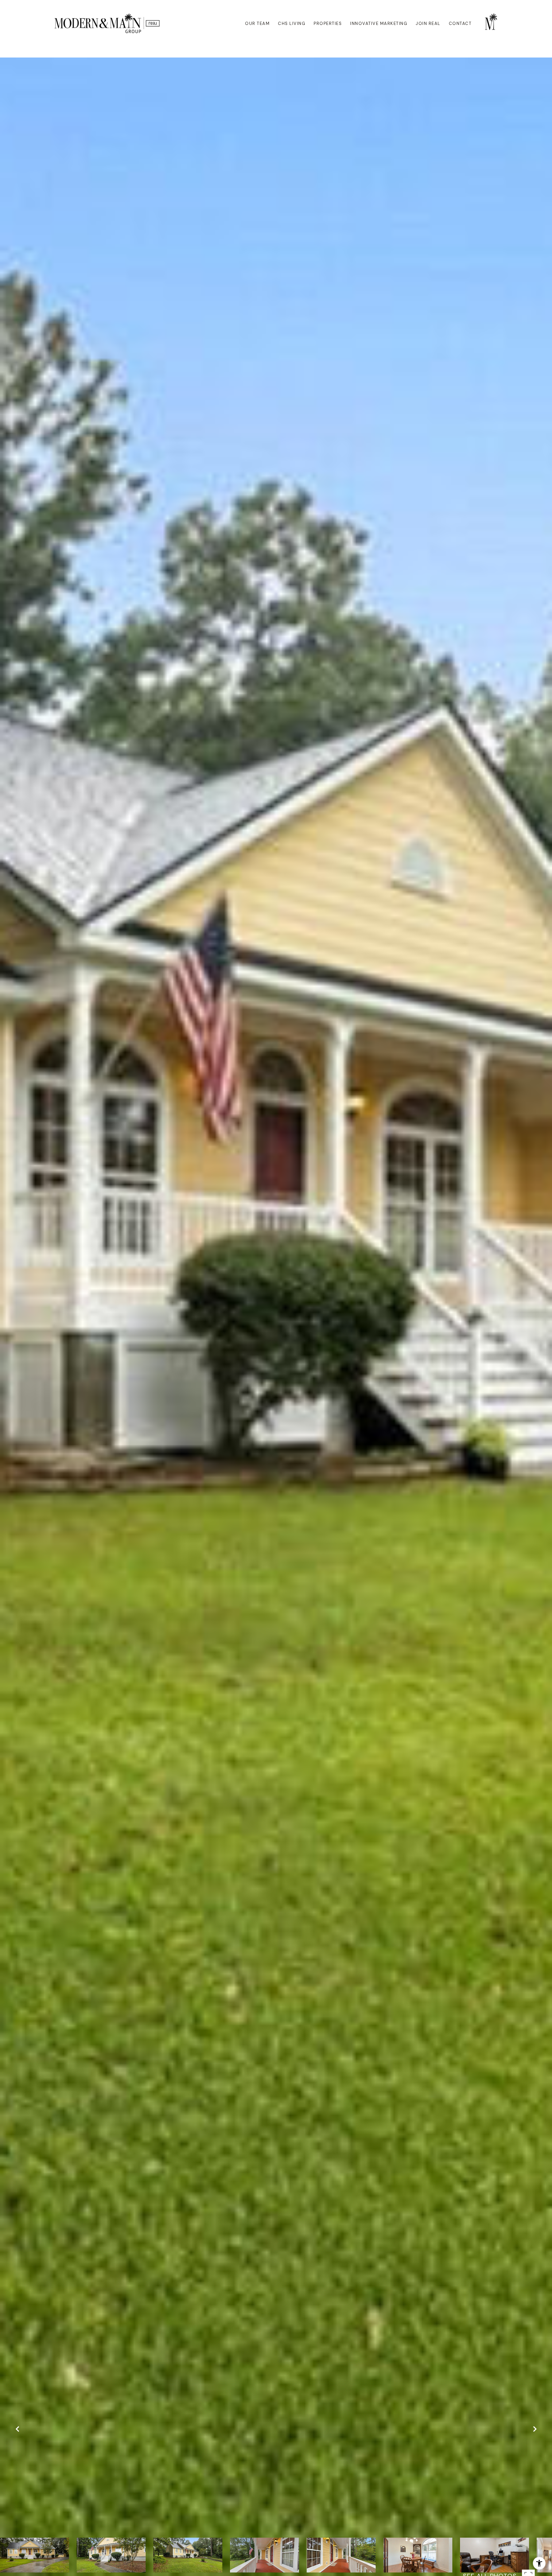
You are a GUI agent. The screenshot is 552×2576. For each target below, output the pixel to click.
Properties (328, 23)
